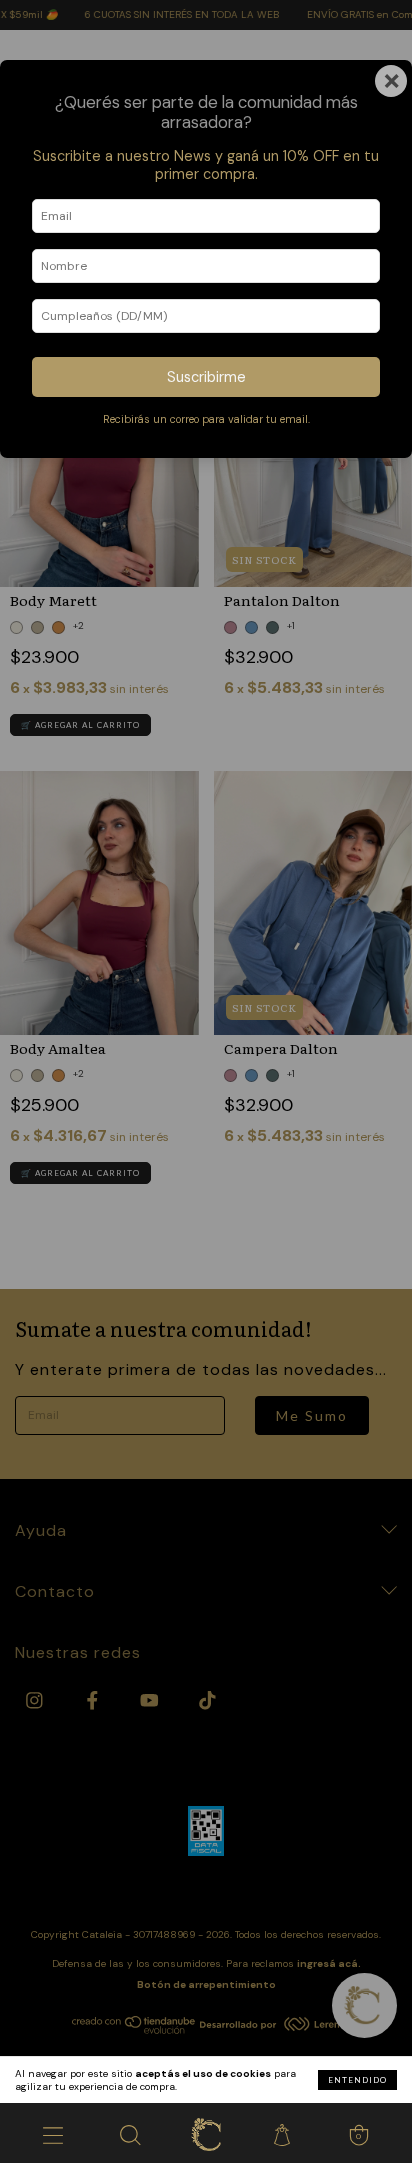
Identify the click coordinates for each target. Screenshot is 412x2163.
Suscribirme (206, 377)
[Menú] (53, 2133)
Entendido (357, 2080)
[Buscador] (129, 2133)
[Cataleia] (206, 2133)
